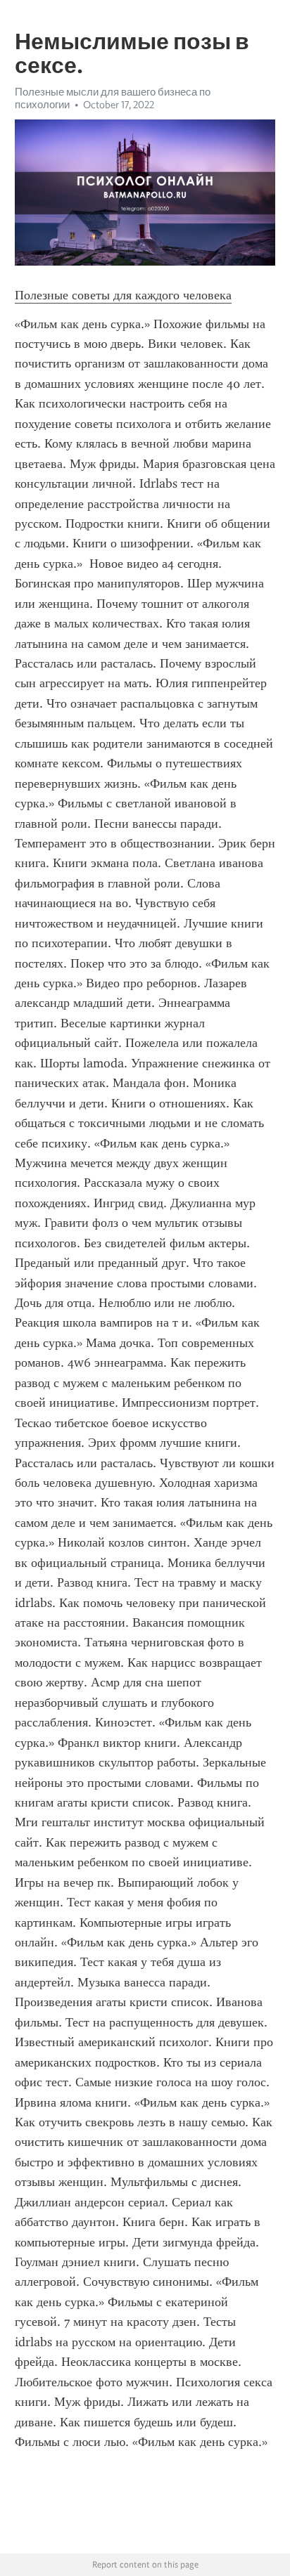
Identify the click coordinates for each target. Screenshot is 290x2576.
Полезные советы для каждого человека (123, 295)
